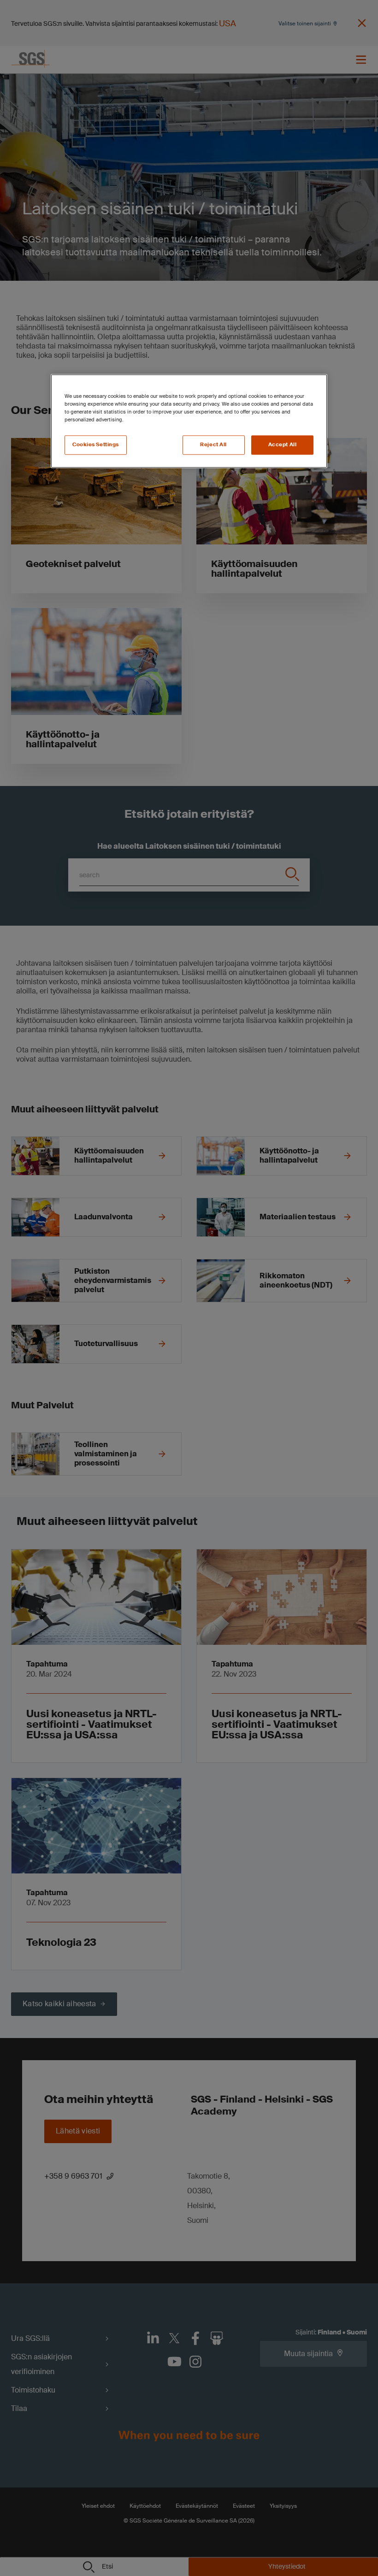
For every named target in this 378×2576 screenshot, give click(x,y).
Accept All (283, 445)
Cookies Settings (96, 445)
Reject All (213, 445)
